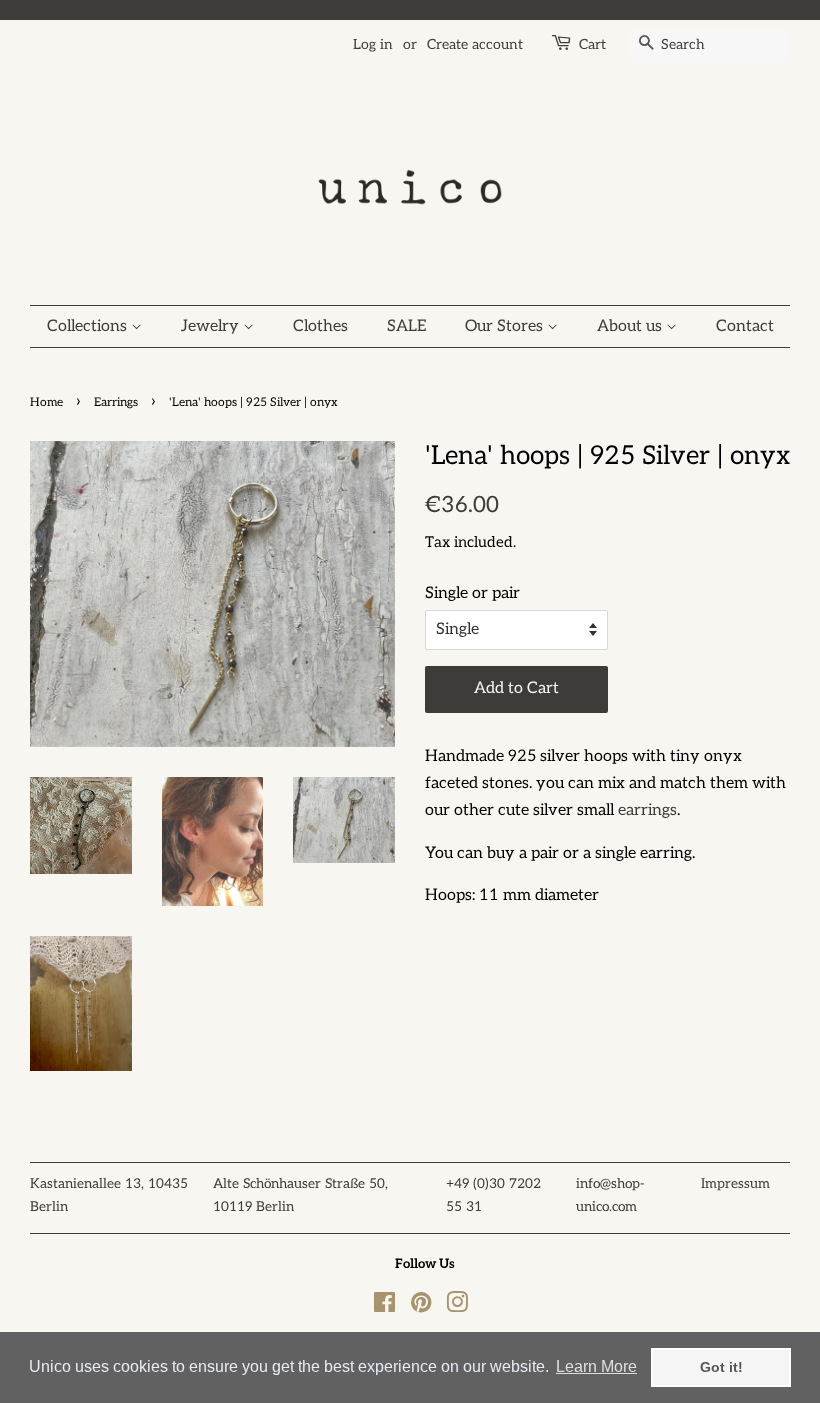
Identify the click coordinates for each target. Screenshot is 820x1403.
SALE (406, 326)
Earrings (116, 402)
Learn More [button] (596, 1366)
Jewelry (212, 326)
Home (46, 402)
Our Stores (506, 326)
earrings (647, 810)
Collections (89, 326)
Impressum (735, 1184)
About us (631, 326)
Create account (475, 44)
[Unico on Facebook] (384, 1307)
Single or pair (472, 593)
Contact (745, 326)
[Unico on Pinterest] (421, 1307)
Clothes (320, 326)
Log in (373, 44)
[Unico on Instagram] (457, 1307)
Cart (592, 44)
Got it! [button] (721, 1367)
